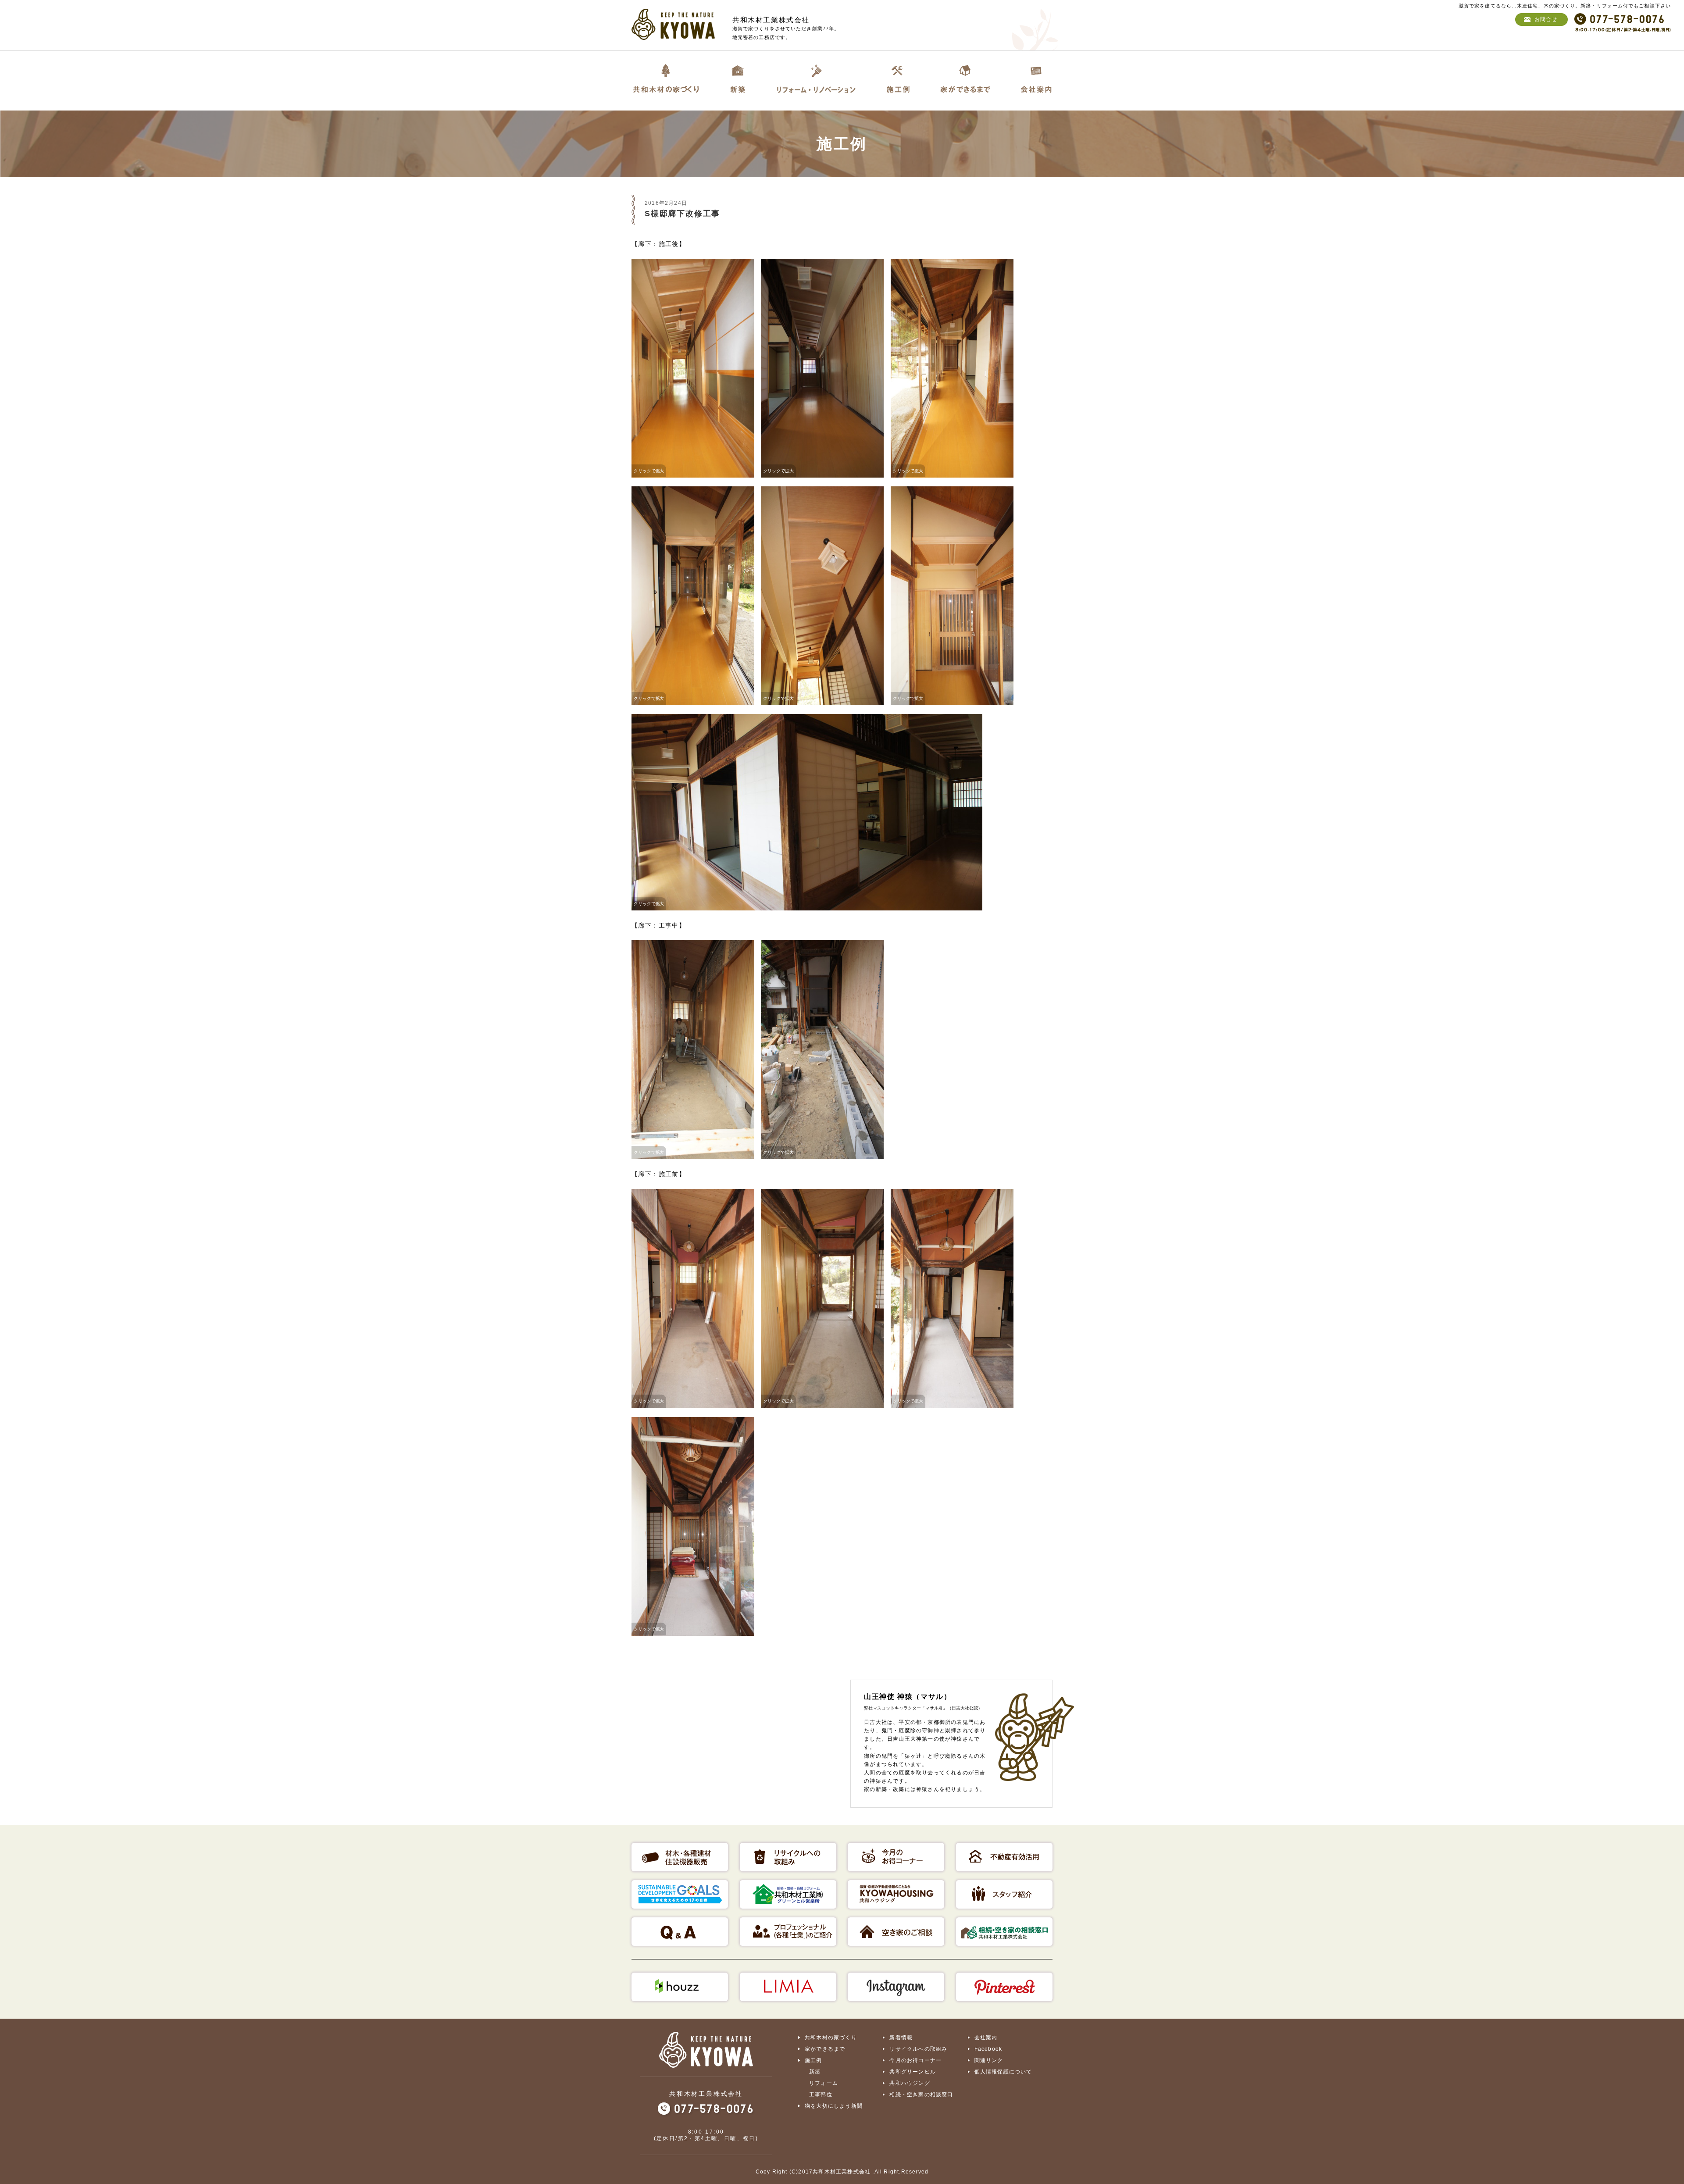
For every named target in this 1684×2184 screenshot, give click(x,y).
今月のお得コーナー (915, 2060)
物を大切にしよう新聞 (834, 2106)
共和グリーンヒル (913, 2072)
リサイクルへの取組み (918, 2049)
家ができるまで (825, 2049)
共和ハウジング (910, 2083)
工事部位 (821, 2095)
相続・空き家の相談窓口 (921, 2095)
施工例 (813, 2060)
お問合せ (1546, 19)
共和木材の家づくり (831, 2038)
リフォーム (824, 2083)
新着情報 (901, 2038)
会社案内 (986, 2038)
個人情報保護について (1003, 2072)
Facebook (988, 2049)
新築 (815, 2072)
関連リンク (989, 2060)
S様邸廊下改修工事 (682, 214)
